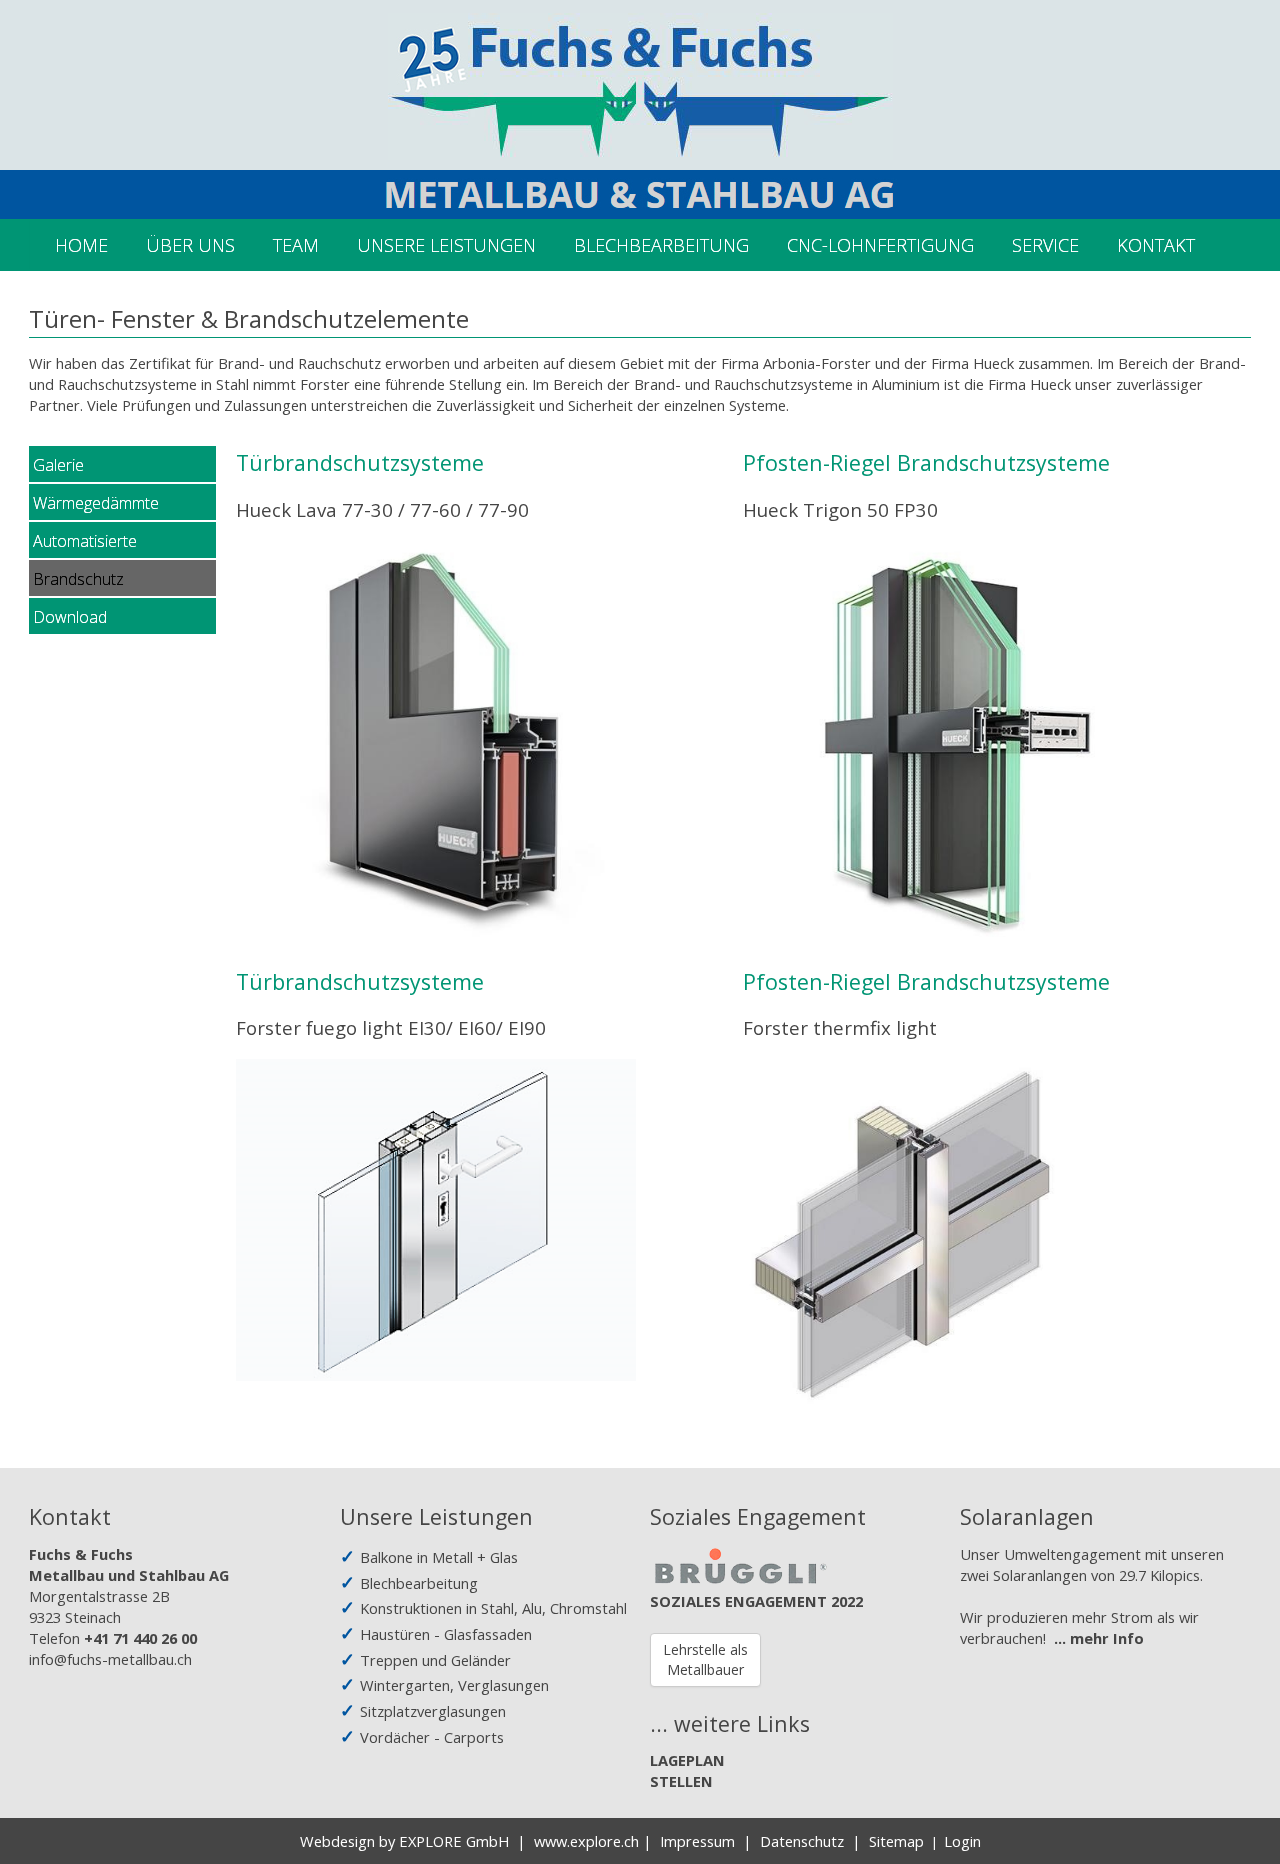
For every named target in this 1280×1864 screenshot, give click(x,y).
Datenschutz (802, 1841)
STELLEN (681, 1781)
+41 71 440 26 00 (140, 1638)
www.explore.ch (586, 1841)
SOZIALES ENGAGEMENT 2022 (756, 1601)
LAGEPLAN (687, 1760)
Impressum (697, 1841)
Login (962, 1841)
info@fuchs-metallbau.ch (110, 1659)
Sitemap (896, 1841)
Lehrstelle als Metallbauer (705, 1659)
